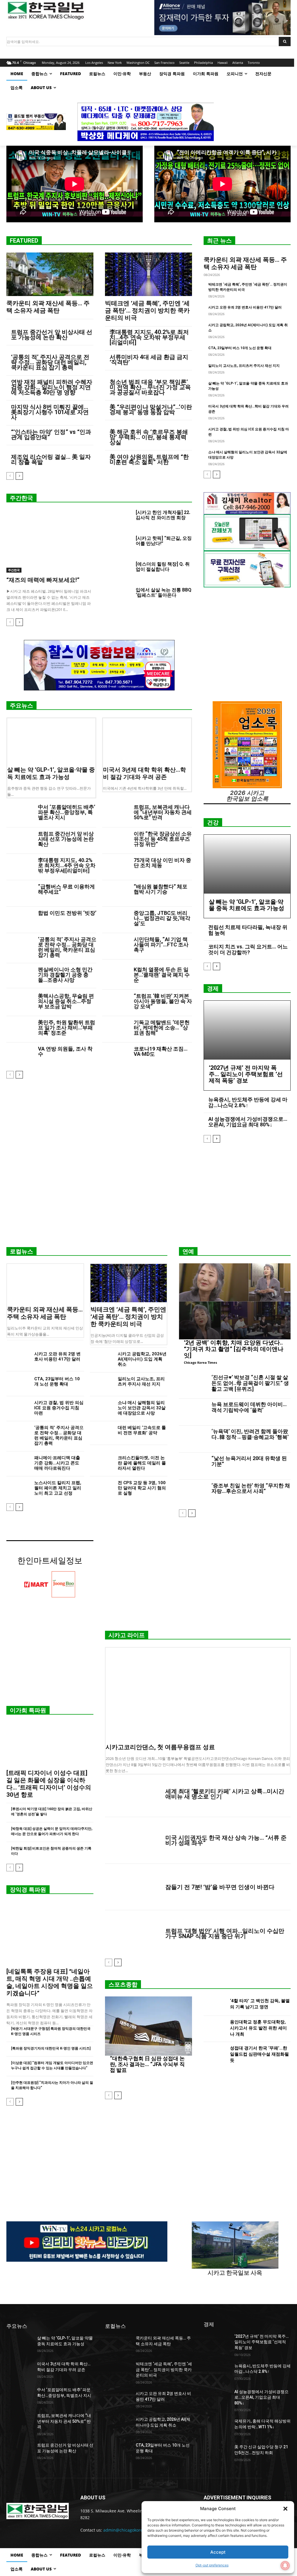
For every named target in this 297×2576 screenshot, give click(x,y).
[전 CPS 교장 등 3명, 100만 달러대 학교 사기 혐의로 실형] (102, 1488)
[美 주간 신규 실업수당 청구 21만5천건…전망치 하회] (217, 2453)
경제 (213, 988)
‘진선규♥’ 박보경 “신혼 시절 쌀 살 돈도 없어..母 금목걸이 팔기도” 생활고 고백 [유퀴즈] (250, 1383)
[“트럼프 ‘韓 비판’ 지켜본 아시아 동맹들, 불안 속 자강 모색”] (116, 1003)
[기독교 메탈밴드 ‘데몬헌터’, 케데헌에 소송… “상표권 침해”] (116, 1029)
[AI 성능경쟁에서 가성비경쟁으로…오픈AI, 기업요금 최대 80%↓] (217, 2398)
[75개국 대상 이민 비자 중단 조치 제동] (116, 867)
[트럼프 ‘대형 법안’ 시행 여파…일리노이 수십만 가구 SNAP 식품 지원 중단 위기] (133, 1933)
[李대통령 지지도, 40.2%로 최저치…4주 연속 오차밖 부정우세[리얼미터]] (20, 867)
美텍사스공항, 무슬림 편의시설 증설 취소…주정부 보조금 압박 (66, 1001)
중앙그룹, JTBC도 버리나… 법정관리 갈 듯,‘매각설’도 (162, 918)
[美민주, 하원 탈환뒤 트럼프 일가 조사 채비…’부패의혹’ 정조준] (20, 1029)
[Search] (285, 42)
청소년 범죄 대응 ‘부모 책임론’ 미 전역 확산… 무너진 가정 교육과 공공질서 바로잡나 (150, 387)
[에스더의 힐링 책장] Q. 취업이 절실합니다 (163, 567)
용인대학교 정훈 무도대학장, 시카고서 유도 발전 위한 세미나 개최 (258, 2028)
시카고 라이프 (127, 1635)
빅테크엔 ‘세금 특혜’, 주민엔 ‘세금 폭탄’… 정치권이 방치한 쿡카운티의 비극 (147, 311)
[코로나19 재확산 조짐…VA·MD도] (116, 1056)
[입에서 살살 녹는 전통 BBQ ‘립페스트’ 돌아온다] (118, 597)
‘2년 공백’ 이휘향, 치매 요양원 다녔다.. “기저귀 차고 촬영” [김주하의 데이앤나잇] (234, 1349)
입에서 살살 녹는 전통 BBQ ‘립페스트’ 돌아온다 (164, 592)
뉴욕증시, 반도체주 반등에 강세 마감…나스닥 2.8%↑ (248, 1102)
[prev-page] (10, 476)
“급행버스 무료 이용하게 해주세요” (66, 889)
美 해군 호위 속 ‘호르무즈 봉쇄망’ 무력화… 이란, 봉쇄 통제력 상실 (149, 437)
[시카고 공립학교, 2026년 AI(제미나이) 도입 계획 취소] (102, 1359)
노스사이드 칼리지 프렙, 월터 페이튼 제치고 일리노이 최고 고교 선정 (58, 1488)
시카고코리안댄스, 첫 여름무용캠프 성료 (160, 1747)
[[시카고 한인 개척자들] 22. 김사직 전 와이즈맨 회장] (118, 519)
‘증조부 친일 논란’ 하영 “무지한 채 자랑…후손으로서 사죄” (251, 1488)
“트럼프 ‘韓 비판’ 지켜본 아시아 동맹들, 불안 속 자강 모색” (163, 1001)
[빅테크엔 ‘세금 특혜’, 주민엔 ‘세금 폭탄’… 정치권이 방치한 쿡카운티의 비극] (148, 274)
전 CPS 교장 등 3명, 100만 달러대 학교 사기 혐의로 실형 (142, 1488)
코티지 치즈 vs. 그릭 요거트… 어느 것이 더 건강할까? (248, 949)
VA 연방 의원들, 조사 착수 (65, 1051)
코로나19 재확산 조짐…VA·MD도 (161, 1051)
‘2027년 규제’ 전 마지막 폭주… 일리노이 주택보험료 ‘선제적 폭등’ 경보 (246, 1074)
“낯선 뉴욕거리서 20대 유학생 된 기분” (249, 1461)
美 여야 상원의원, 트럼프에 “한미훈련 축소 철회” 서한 (149, 459)
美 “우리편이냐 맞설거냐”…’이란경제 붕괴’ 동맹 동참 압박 (151, 410)
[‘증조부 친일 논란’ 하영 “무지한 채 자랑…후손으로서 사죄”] (193, 1493)
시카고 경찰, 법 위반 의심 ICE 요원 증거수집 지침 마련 (59, 1408)
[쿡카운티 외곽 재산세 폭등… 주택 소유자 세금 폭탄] (50, 274)
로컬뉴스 (21, 1251)
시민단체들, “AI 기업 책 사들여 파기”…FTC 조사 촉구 (161, 945)
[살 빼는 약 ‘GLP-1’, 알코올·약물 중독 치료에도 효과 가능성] (51, 740)
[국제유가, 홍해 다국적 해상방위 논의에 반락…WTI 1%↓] (217, 2428)
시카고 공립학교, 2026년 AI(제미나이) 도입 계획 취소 (142, 1359)
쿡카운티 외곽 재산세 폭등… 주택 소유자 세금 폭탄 (48, 307)
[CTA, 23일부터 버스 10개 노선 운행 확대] (18, 1384)
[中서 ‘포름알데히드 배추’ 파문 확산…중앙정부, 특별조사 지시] (20, 814)
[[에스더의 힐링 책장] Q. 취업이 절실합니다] (118, 571)
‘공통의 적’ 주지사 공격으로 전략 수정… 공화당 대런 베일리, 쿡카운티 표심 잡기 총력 (50, 362)
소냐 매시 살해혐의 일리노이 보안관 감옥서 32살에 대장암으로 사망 (142, 1408)
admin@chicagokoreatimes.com (134, 2530)
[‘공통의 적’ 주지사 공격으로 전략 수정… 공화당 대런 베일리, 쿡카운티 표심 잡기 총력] (20, 946)
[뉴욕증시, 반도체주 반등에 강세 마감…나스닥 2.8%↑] (217, 2372)
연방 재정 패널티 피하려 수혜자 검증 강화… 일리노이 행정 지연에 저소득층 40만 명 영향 (52, 387)
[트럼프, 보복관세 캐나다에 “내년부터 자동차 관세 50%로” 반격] (116, 814)
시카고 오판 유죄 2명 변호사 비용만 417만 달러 (245, 307)
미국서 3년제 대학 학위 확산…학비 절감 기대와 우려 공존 (144, 773)
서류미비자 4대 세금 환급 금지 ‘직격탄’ (149, 360)
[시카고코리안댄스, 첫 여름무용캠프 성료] (198, 1694)
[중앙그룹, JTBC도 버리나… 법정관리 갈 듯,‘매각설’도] (116, 920)
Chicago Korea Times (200, 1362)
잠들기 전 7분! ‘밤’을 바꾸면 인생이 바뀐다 (220, 1887)
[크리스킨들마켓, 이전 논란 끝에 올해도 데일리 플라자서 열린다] (102, 1463)
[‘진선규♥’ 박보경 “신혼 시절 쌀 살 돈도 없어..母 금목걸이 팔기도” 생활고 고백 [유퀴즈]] (193, 1385)
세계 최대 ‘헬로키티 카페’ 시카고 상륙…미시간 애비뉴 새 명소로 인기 (225, 1794)
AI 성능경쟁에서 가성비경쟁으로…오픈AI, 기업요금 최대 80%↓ (248, 1122)
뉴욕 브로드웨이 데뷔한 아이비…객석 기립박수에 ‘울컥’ (249, 1407)
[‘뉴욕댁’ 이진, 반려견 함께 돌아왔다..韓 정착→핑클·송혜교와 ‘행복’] (193, 1439)
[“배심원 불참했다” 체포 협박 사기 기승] (116, 893)
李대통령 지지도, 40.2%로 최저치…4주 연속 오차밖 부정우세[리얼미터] (149, 337)
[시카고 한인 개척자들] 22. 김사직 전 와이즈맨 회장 (163, 515)
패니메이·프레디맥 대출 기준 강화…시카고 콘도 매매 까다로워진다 (57, 1463)
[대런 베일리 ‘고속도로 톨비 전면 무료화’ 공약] (102, 1433)
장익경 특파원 (28, 1890)
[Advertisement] (148, 1197)
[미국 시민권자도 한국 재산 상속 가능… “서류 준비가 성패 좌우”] (133, 1840)
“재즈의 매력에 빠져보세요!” (43, 580)
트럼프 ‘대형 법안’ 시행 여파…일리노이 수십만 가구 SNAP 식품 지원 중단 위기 (225, 1933)
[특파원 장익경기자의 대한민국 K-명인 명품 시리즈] (51, 2048)
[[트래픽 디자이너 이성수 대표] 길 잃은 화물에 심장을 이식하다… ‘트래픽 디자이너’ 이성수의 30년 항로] (50, 1744)
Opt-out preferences (212, 2565)
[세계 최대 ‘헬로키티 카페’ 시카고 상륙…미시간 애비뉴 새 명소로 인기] (133, 1794)
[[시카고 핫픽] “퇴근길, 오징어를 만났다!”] (118, 545)
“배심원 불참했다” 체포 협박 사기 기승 (161, 889)
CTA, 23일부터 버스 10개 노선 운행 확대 (240, 348)
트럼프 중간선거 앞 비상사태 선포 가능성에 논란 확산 (52, 335)
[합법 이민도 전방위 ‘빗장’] (20, 920)
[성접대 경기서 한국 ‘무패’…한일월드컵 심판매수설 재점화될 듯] (214, 2055)
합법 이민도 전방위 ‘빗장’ (67, 913)
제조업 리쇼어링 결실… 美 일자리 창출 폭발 (51, 459)
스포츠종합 (123, 1985)
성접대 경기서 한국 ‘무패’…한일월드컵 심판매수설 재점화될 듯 (259, 2054)
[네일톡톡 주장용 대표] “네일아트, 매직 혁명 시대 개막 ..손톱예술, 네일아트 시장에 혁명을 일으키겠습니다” (50, 1982)
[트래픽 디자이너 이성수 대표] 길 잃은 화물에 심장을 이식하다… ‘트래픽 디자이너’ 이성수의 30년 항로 (49, 1784)
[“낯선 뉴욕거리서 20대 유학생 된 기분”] (193, 1466)
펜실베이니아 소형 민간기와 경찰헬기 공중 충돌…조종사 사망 (65, 975)
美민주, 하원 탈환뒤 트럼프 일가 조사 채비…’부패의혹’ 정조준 (67, 1028)
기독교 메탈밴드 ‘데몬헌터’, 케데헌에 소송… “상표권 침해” (162, 1028)
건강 (213, 822)
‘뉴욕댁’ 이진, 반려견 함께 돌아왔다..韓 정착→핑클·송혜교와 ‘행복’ (250, 1434)
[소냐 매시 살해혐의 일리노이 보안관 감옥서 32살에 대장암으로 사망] (102, 1408)
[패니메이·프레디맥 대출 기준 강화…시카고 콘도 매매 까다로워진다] (18, 1463)
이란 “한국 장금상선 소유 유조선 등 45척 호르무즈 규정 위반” (163, 839)
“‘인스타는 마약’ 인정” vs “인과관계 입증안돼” (51, 434)
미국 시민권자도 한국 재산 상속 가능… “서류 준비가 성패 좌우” (226, 1840)
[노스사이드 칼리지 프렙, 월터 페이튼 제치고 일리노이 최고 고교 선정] (18, 1488)
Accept (218, 2552)
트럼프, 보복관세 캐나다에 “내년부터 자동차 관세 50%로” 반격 (163, 812)
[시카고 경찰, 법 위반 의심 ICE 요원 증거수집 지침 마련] (18, 1408)
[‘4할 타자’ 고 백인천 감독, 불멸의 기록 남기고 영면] (214, 2005)
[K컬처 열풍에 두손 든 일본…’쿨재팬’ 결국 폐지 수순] (116, 976)
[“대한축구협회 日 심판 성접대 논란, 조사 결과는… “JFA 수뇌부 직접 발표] (148, 2026)
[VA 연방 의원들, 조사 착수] (20, 1056)
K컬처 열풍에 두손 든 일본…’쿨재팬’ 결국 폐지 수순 (162, 975)
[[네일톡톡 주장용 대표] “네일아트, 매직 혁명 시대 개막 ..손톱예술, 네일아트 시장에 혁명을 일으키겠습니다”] (50, 1933)
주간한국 (21, 498)
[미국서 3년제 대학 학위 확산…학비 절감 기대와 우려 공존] (147, 740)
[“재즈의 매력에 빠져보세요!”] (50, 541)
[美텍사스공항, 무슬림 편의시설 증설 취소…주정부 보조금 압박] (20, 1003)
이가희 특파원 (28, 1710)
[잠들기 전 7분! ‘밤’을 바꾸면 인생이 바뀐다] (133, 1887)
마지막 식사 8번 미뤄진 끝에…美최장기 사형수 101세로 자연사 (50, 412)
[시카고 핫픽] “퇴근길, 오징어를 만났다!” (164, 541)
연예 (188, 1251)
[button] (285, 2509)
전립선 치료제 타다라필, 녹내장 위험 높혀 (248, 930)
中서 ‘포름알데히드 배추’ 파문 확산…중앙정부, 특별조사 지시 (67, 812)
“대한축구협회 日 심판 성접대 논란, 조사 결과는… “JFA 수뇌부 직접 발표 (147, 2064)
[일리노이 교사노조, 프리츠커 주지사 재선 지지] (102, 1384)
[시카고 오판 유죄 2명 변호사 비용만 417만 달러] (18, 1359)
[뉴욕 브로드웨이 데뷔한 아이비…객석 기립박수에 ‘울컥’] (193, 1412)
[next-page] (19, 476)
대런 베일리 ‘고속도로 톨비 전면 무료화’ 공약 (142, 1430)
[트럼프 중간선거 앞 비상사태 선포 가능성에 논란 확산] (20, 841)
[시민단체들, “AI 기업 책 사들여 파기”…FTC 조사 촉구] (116, 946)
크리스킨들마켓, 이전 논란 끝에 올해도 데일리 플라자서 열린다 (142, 1463)
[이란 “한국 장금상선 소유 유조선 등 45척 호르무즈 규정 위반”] (116, 841)
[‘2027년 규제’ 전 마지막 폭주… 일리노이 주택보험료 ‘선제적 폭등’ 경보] (247, 1030)
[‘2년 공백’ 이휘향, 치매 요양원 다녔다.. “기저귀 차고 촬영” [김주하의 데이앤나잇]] (235, 1301)
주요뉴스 (21, 706)
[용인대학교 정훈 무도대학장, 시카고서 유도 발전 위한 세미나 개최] (214, 2029)
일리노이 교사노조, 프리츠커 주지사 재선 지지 (244, 366)
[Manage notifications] (285, 2566)
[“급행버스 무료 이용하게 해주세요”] (20, 893)
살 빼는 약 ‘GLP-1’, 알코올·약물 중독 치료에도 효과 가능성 (51, 773)
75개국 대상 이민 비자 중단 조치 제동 (162, 863)
